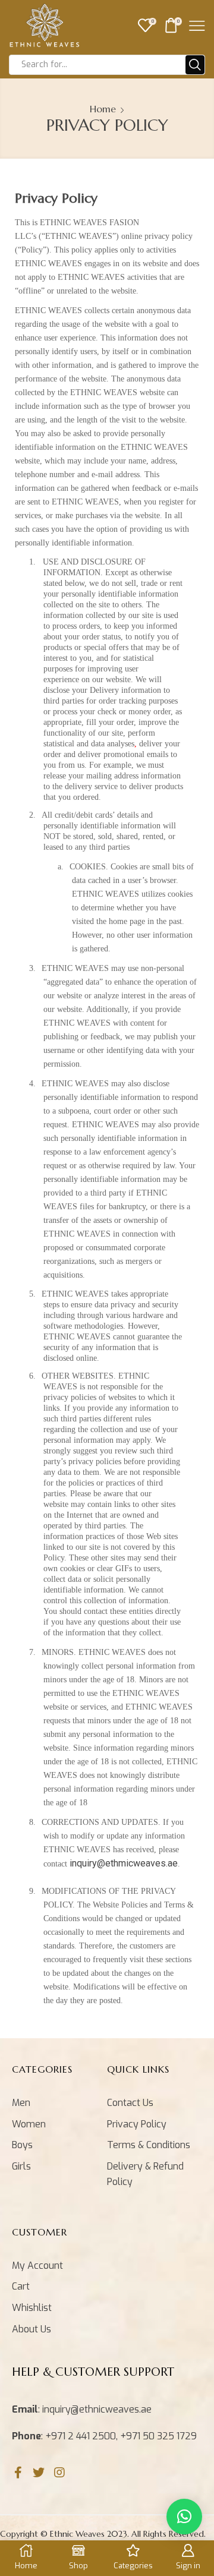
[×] (184, 2517)
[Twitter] (39, 2473)
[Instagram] (59, 2473)
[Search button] (195, 65)
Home (103, 109)
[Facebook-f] (18, 2473)
